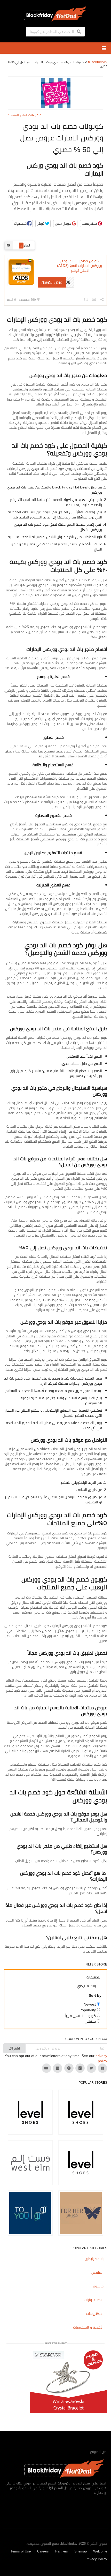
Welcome (100, 2551)
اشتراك (14, 2048)
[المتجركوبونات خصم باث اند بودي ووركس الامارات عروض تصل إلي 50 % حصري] (55, 93)
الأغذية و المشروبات (88, 2327)
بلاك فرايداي (94, 2259)
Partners (62, 2551)
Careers (43, 2551)
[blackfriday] (55, 13)
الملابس (97, 2272)
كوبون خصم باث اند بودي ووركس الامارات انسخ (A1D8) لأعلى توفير (80, 266)
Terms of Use (21, 2551)
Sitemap (81, 2551)
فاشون (98, 2286)
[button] (22, 224)
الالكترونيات (95, 2314)
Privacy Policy (96, 2559)
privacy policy (101, 2058)
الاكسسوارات (94, 2300)
